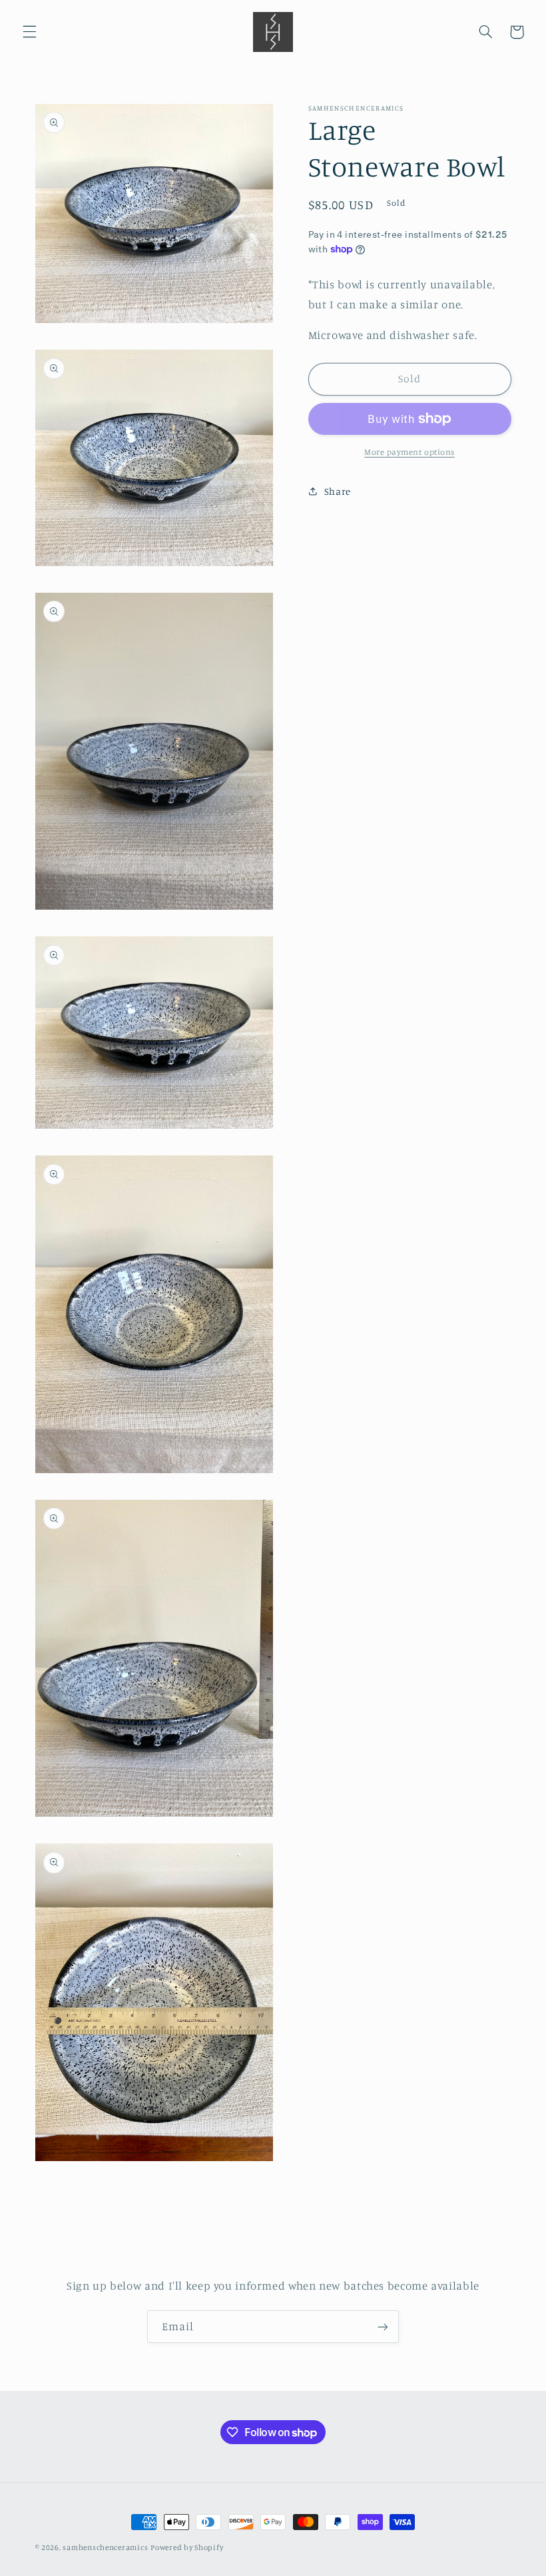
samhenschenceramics (105, 2547)
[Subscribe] (383, 2327)
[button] (29, 32)
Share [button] (338, 491)
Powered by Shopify (187, 2547)
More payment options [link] (409, 452)
